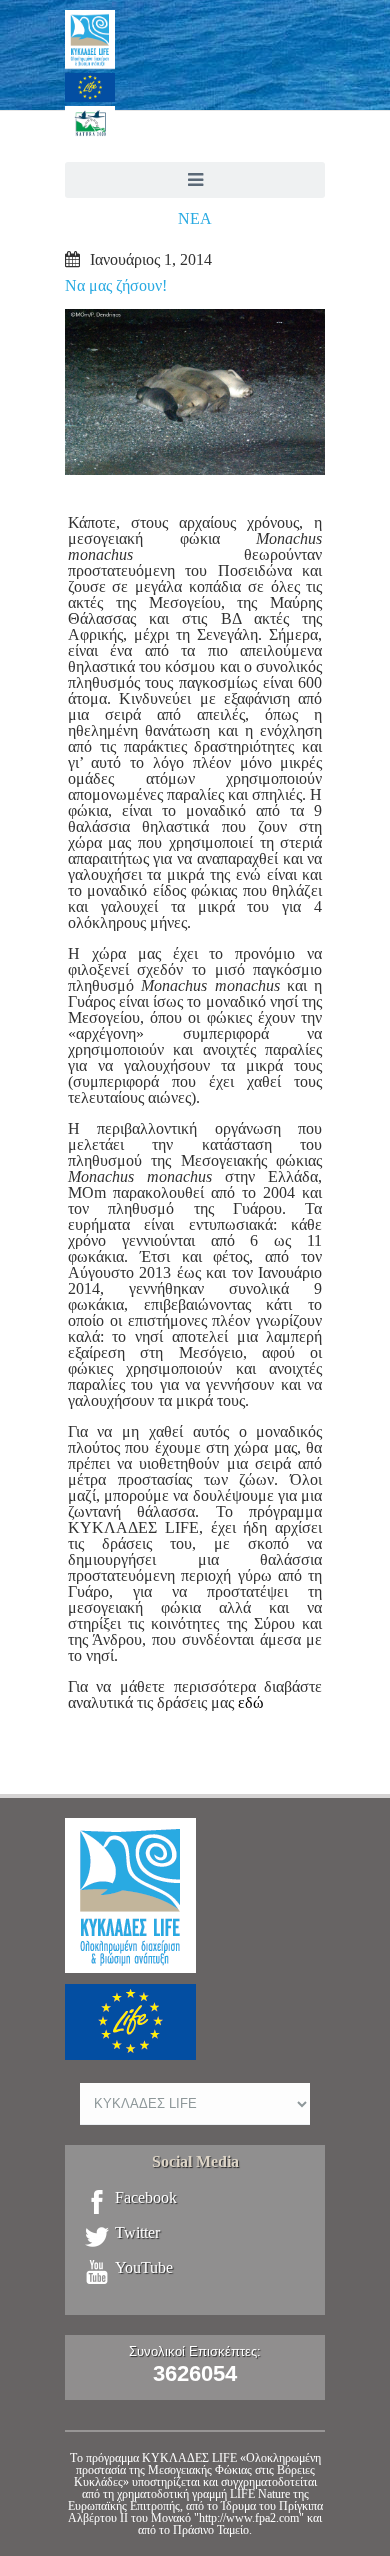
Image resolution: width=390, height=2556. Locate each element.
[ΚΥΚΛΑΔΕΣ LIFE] (195, 90)
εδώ (251, 1702)
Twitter (137, 2233)
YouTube (144, 2268)
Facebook (146, 2198)
